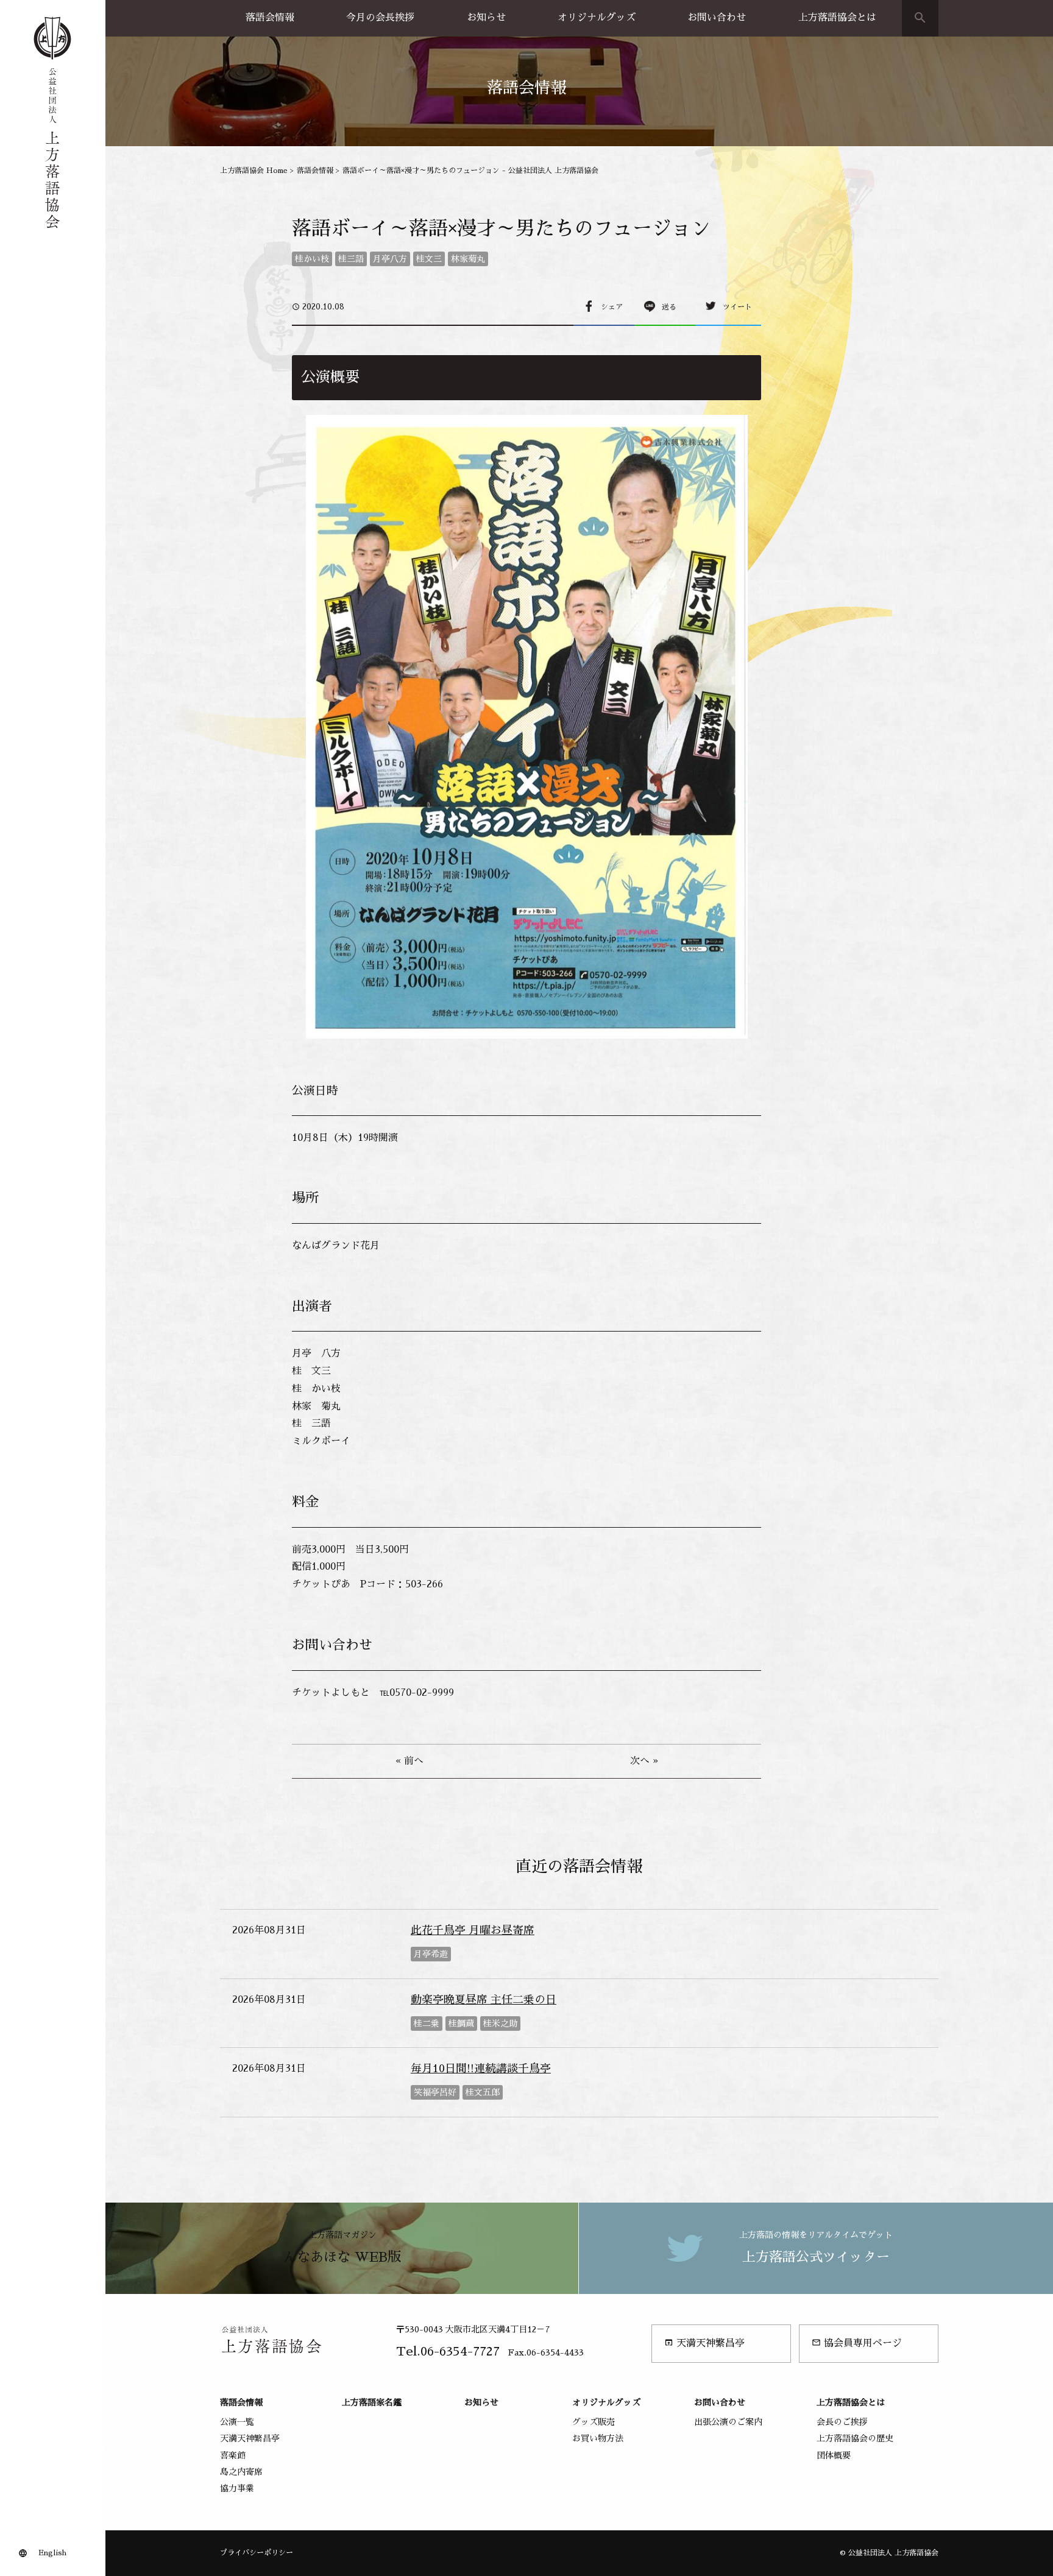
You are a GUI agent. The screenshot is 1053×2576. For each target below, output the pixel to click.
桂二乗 (427, 2024)
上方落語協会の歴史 (855, 2438)
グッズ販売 (594, 2422)
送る (669, 307)
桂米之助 (500, 2024)
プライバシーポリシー (257, 2553)
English (52, 2553)
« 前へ (409, 1761)
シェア (612, 307)
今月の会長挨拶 (380, 18)
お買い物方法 (598, 2438)
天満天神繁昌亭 (704, 2343)
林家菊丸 (468, 259)
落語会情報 (270, 18)
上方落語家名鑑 (372, 2402)
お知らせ (486, 18)
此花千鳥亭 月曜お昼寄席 (473, 1930)
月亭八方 (390, 259)
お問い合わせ (717, 18)
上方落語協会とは (837, 18)
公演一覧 (237, 2422)
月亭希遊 (431, 1954)
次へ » (644, 1761)
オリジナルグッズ (597, 18)
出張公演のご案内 (728, 2422)
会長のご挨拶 (842, 2422)
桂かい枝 (312, 259)
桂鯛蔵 (461, 2024)
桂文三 (429, 259)
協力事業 (237, 2488)
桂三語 (351, 259)
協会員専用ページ (857, 2343)
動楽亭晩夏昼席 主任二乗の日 (484, 2000)
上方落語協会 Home (254, 171)
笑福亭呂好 (435, 2092)
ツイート (737, 307)
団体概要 (834, 2455)
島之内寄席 (241, 2472)
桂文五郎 (483, 2092)
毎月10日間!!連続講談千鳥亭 (481, 2069)
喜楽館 (233, 2455)
